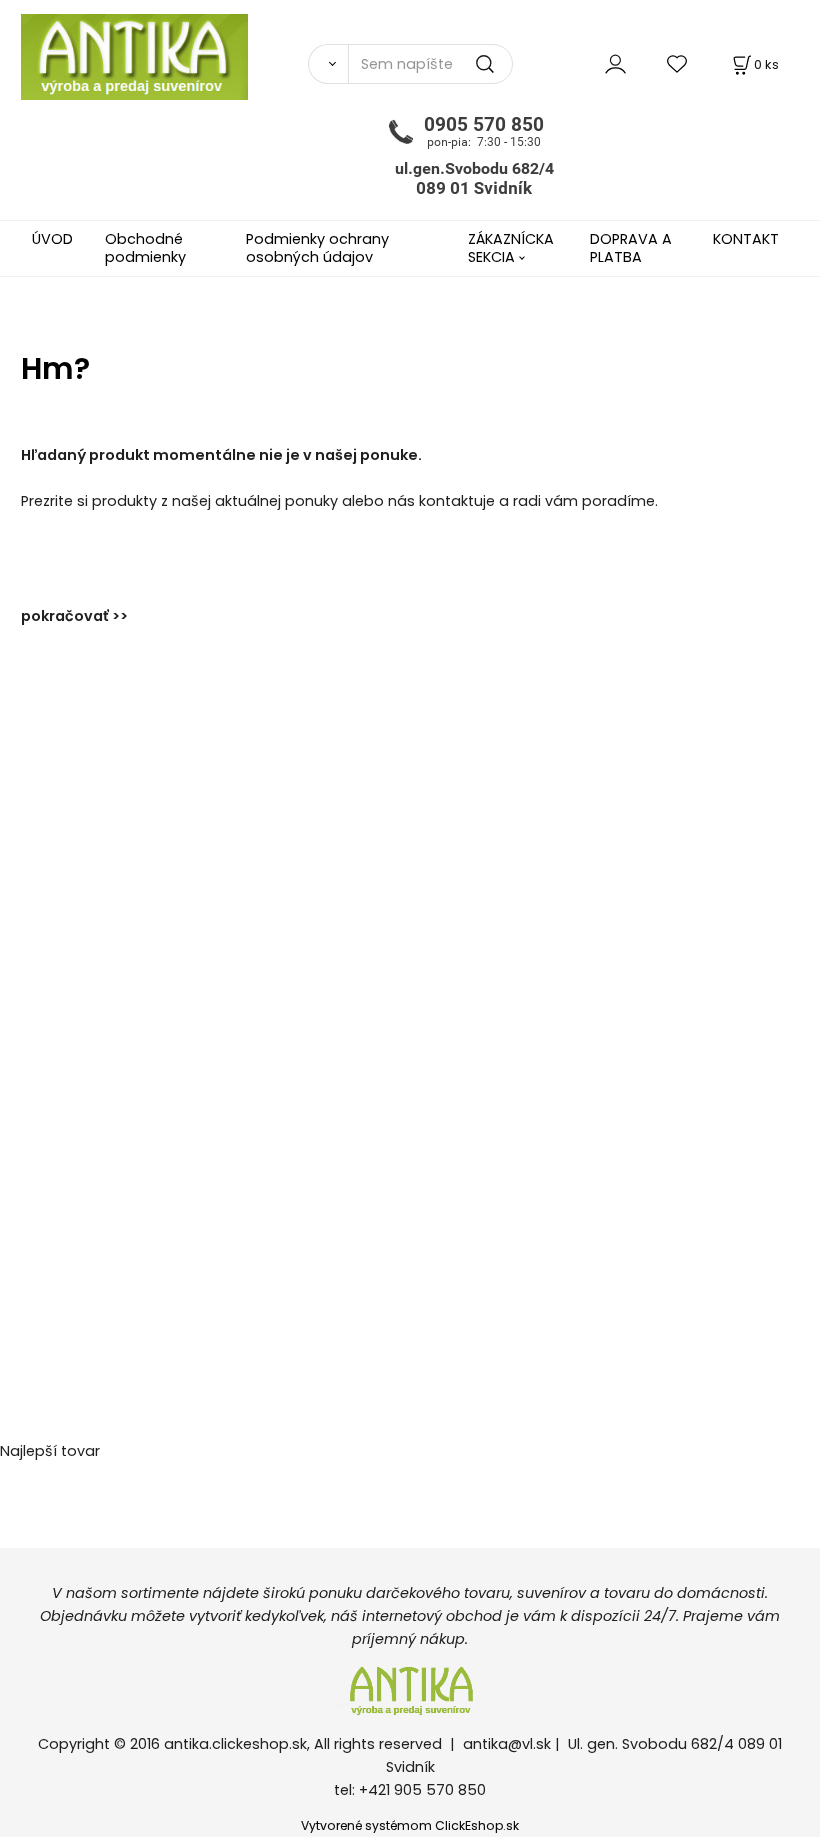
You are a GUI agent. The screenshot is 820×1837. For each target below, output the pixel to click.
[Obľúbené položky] (678, 63)
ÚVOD (52, 239)
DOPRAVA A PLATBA (631, 247)
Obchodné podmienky (145, 247)
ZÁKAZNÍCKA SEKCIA (511, 247)
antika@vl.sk (507, 1744)
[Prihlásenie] (615, 63)
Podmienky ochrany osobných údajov (317, 247)
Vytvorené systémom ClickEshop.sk (410, 1825)
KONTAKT (746, 239)
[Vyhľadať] (328, 64)
